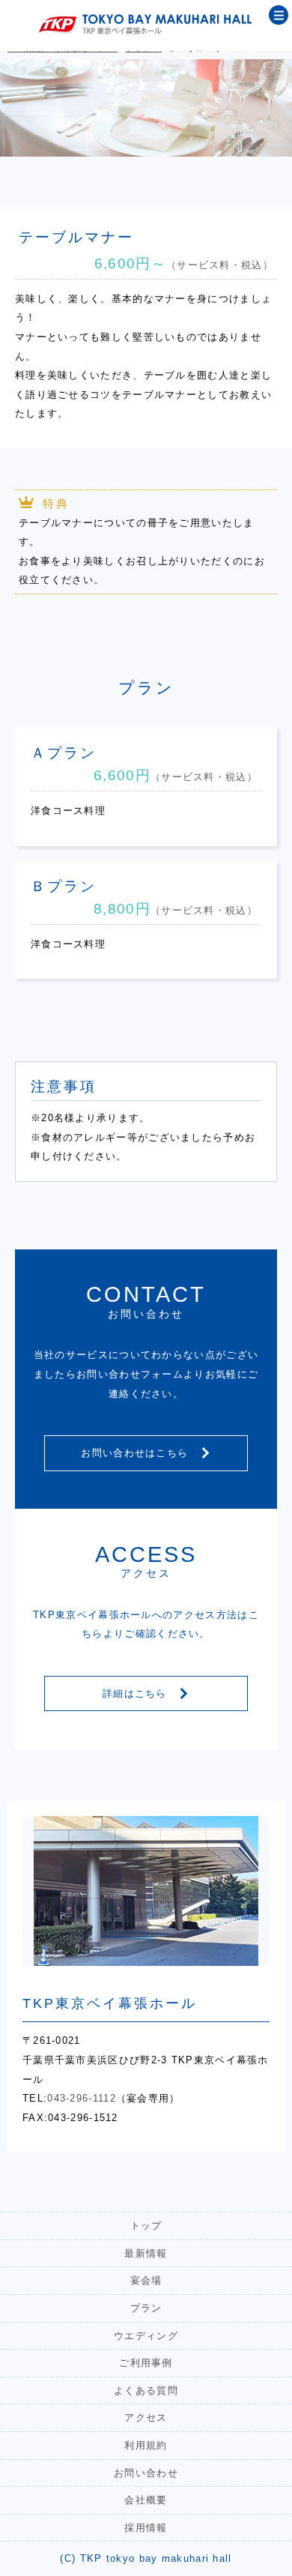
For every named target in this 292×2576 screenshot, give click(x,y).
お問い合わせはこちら (136, 1453)
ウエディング (146, 2336)
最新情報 (146, 2253)
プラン (146, 2308)
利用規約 (146, 2445)
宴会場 (146, 2280)
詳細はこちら (137, 1693)
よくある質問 (146, 2391)
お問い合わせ (146, 2473)
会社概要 (146, 2500)
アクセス (146, 2417)
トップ (146, 2226)
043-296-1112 (82, 2098)
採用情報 (146, 2528)
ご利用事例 (146, 2363)
